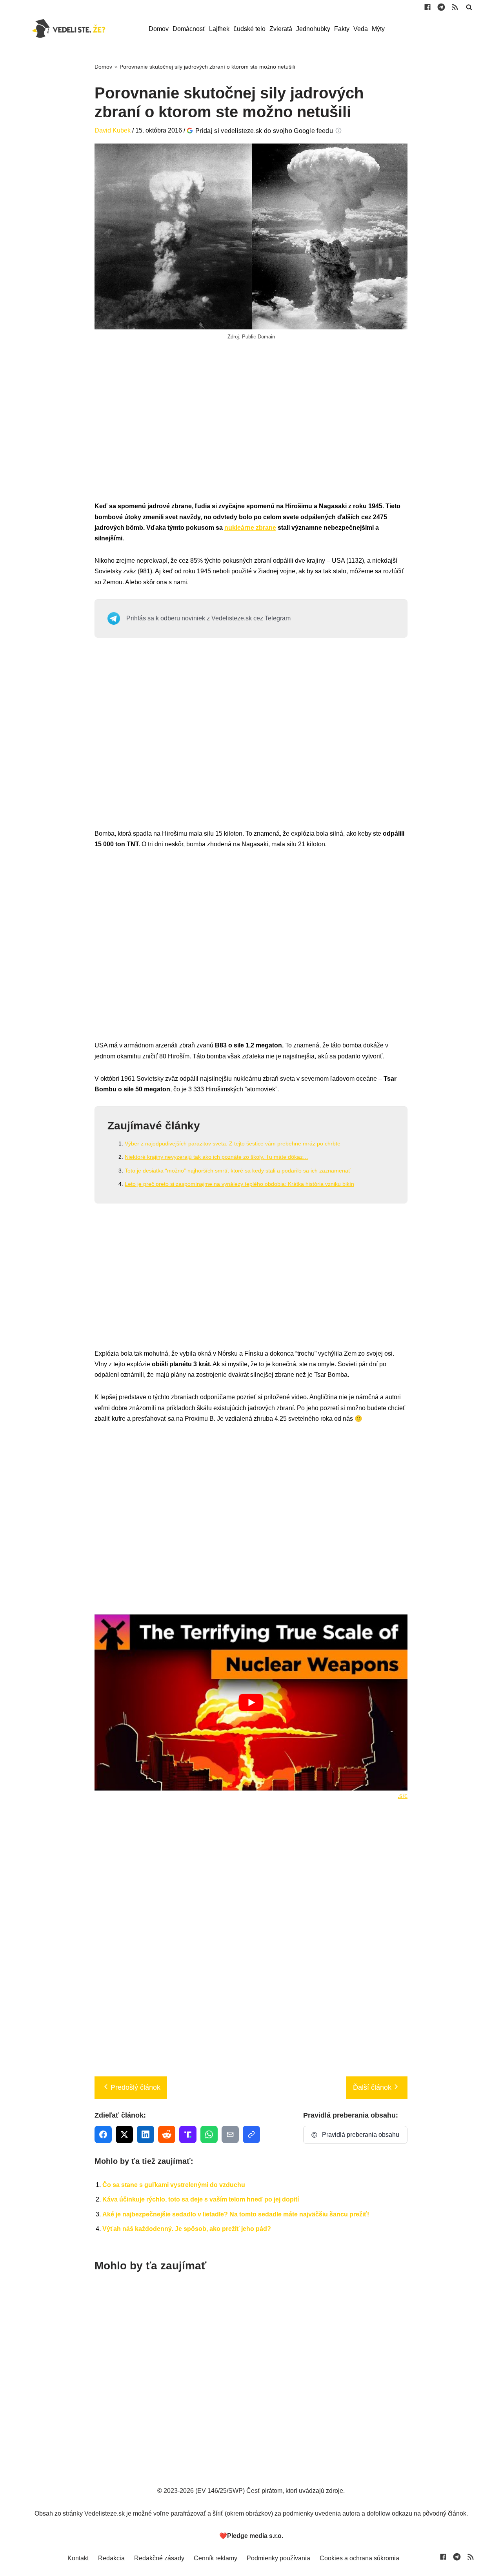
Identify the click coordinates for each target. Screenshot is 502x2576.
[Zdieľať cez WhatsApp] (209, 2134)
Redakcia (111, 2558)
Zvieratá (281, 29)
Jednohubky (313, 29)
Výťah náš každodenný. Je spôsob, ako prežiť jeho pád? (187, 2229)
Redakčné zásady (159, 2558)
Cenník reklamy (216, 2558)
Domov (159, 29)
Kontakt (78, 2558)
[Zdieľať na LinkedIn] (146, 2134)
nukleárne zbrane (250, 528)
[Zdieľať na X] (124, 2134)
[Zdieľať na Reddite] (167, 2134)
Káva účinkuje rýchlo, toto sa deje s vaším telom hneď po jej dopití (201, 2199)
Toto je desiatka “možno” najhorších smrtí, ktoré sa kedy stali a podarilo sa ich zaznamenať (237, 1171)
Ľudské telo (249, 29)
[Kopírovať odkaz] (251, 2134)
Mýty (378, 29)
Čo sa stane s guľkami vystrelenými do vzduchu (174, 2185)
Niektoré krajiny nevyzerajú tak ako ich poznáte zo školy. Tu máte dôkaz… (216, 1157)
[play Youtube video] (251, 1702)
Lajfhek (219, 29)
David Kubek (113, 130)
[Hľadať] (469, 7)
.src (403, 1796)
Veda (361, 29)
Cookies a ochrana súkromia (359, 2558)
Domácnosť (189, 29)
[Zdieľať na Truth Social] (188, 2134)
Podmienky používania (278, 2558)
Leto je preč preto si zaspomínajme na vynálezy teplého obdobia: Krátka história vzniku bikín (239, 1184)
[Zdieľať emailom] (230, 2134)
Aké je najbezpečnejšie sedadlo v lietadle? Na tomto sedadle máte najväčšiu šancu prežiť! (236, 2214)
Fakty (342, 29)
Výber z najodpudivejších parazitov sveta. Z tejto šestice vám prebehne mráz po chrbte (233, 1143)
